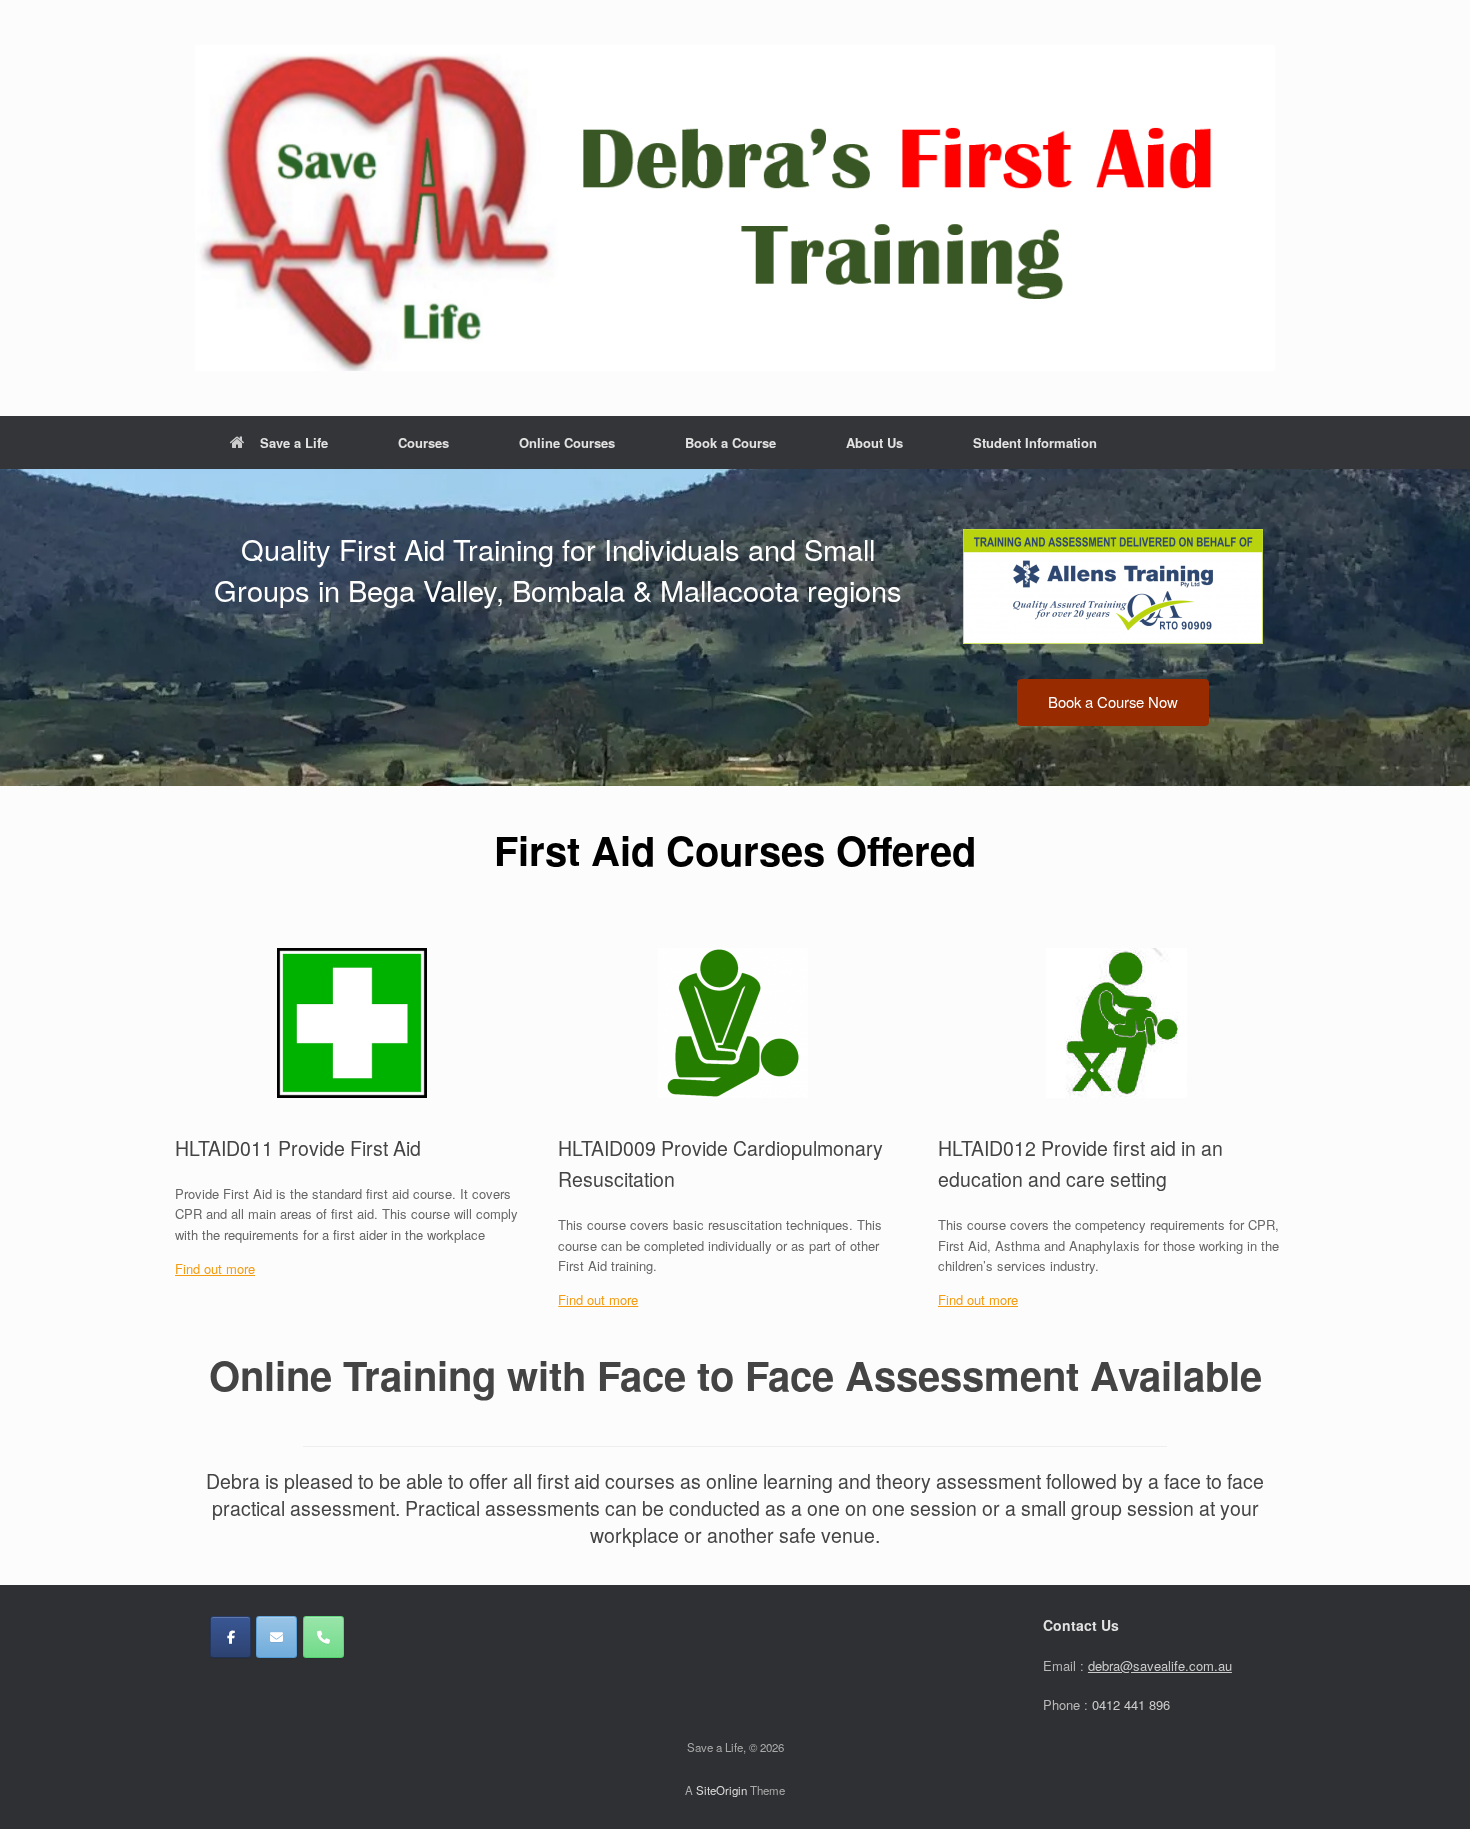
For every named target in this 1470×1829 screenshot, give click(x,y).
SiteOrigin (721, 1790)
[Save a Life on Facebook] (230, 1637)
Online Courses (567, 442)
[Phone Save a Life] (323, 1637)
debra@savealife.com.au (1160, 1665)
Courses (423, 442)
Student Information (1035, 442)
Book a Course (730, 442)
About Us (874, 442)
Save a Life (294, 442)
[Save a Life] (735, 208)
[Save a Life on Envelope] (276, 1637)
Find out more (215, 1268)
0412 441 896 (1131, 1704)
